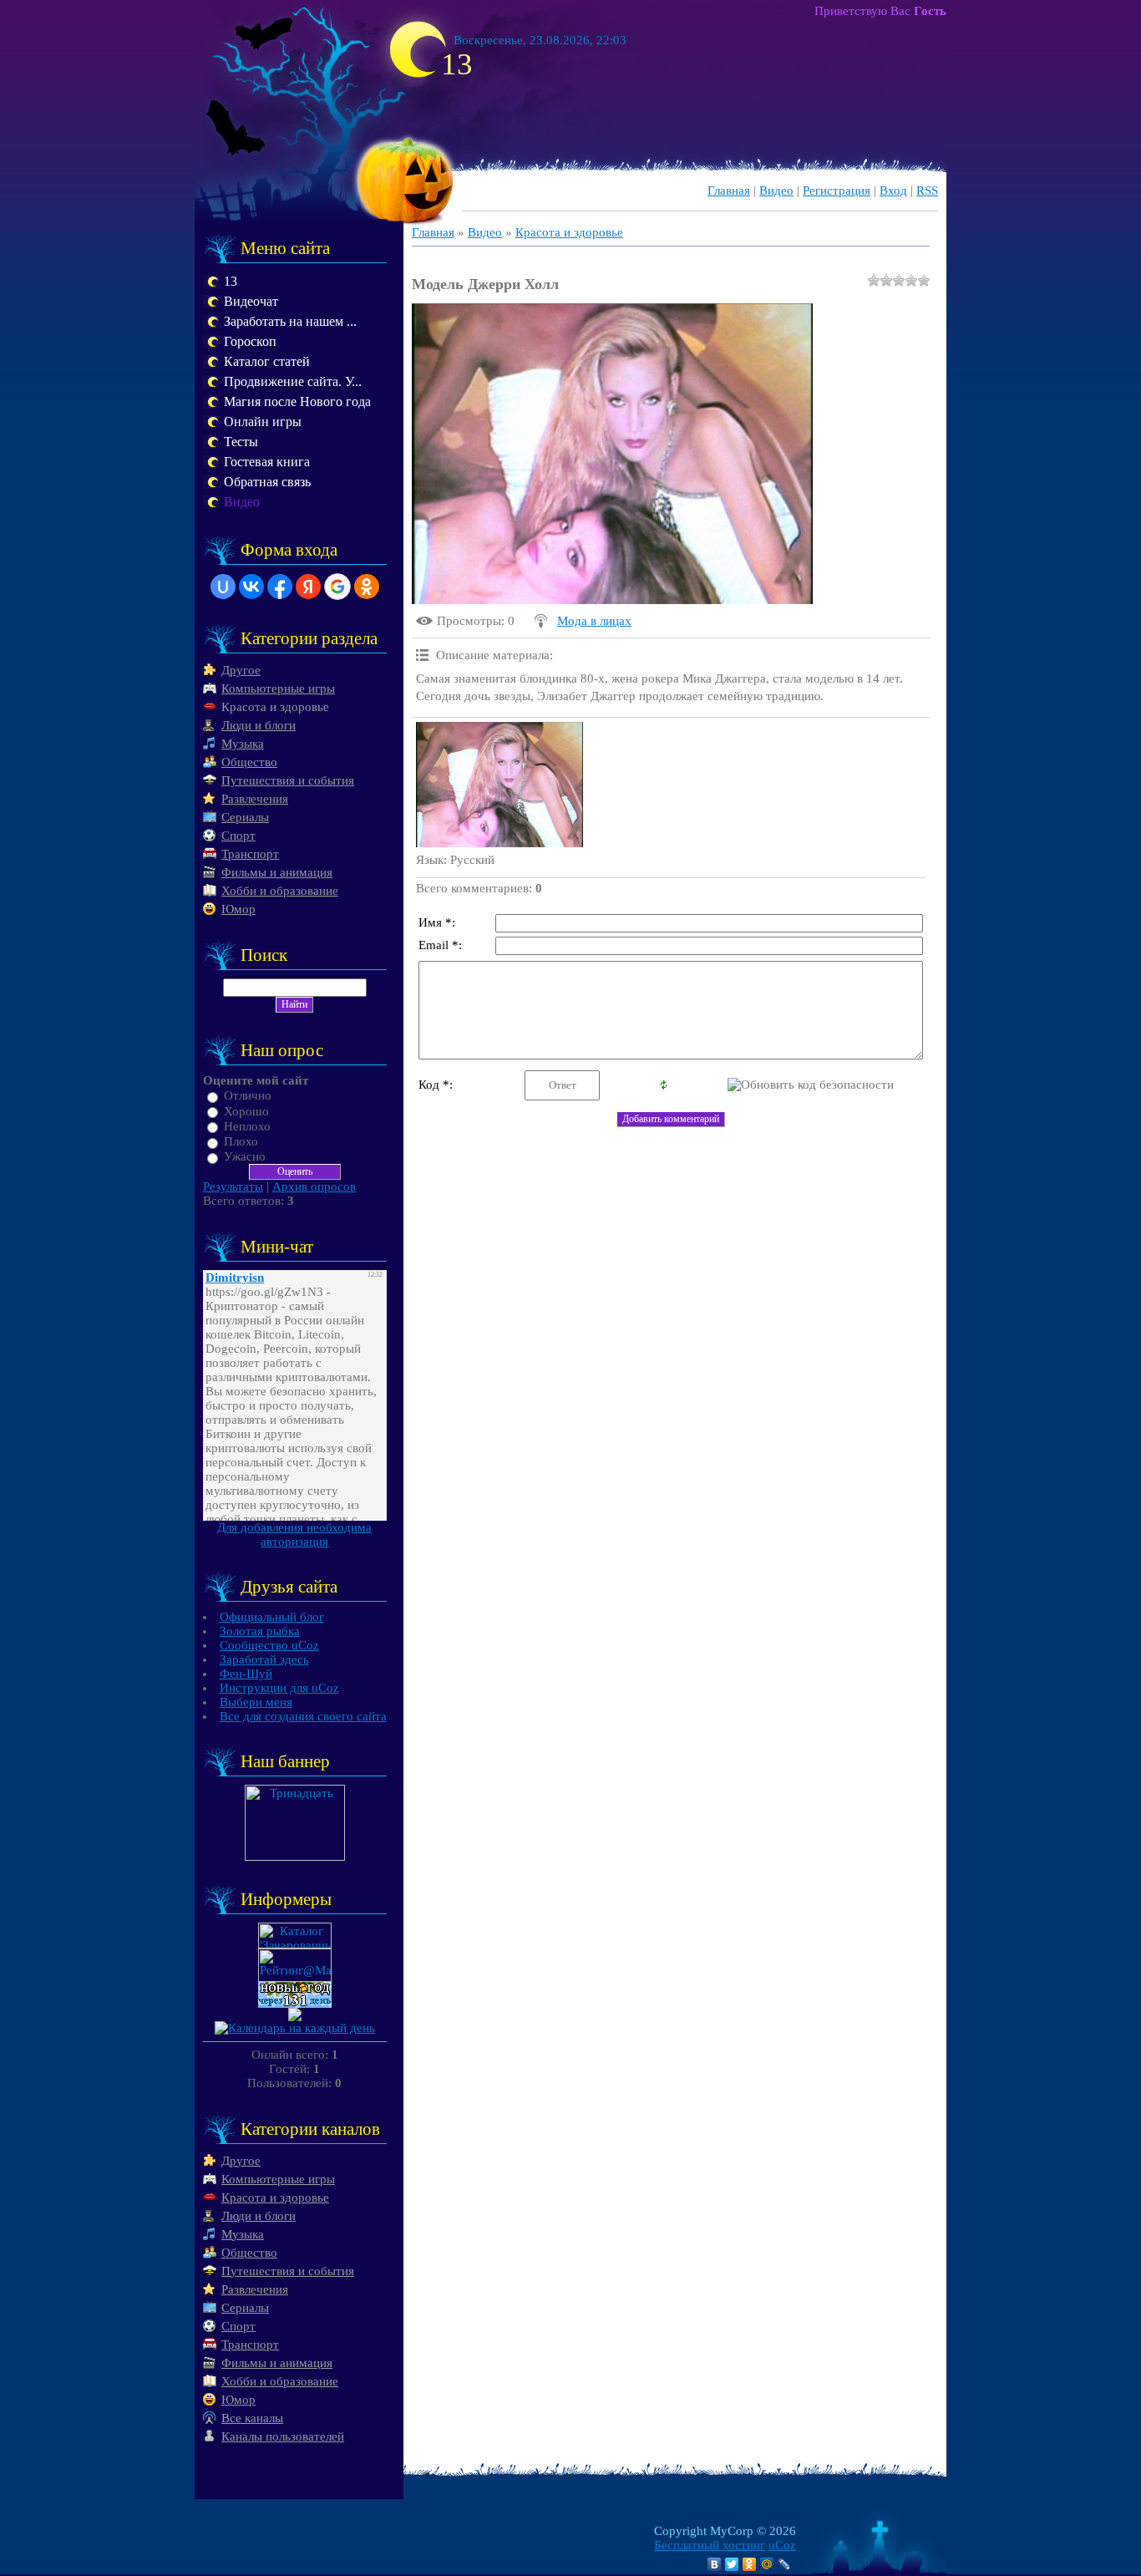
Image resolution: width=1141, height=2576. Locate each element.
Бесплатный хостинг (710, 2545)
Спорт (238, 836)
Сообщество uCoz (269, 1645)
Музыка (243, 744)
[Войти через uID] (223, 587)
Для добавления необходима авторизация (294, 1534)
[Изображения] (500, 785)
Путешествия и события (288, 780)
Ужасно (245, 1156)
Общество (249, 762)
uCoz (782, 2545)
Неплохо (247, 1126)
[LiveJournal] (785, 2564)
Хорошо (246, 1111)
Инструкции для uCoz (279, 1688)
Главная (729, 191)
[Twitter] (732, 2564)
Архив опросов (314, 1186)
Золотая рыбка (260, 1631)
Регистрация (837, 191)
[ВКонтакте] (715, 2564)
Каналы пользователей (283, 2436)
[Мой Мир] (767, 2564)
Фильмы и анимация (277, 872)
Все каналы (252, 2418)
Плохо (241, 1141)
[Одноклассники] (750, 2564)
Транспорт (250, 854)
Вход (893, 191)
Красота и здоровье (275, 707)
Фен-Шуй (246, 1674)
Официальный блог (272, 1617)
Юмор (238, 909)
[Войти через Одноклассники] (367, 587)
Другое (241, 670)
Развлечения (255, 799)
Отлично (248, 1096)
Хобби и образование (280, 891)
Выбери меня (256, 1702)
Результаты (233, 1186)
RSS (927, 191)
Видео (776, 191)
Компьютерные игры (278, 688)
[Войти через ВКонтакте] (251, 587)
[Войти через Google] (337, 587)
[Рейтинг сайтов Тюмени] (295, 2017)
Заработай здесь (264, 1659)
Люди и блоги (259, 725)
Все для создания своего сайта (303, 1716)
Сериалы (245, 817)
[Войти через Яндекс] (308, 587)
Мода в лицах (594, 621)
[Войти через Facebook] (280, 587)
